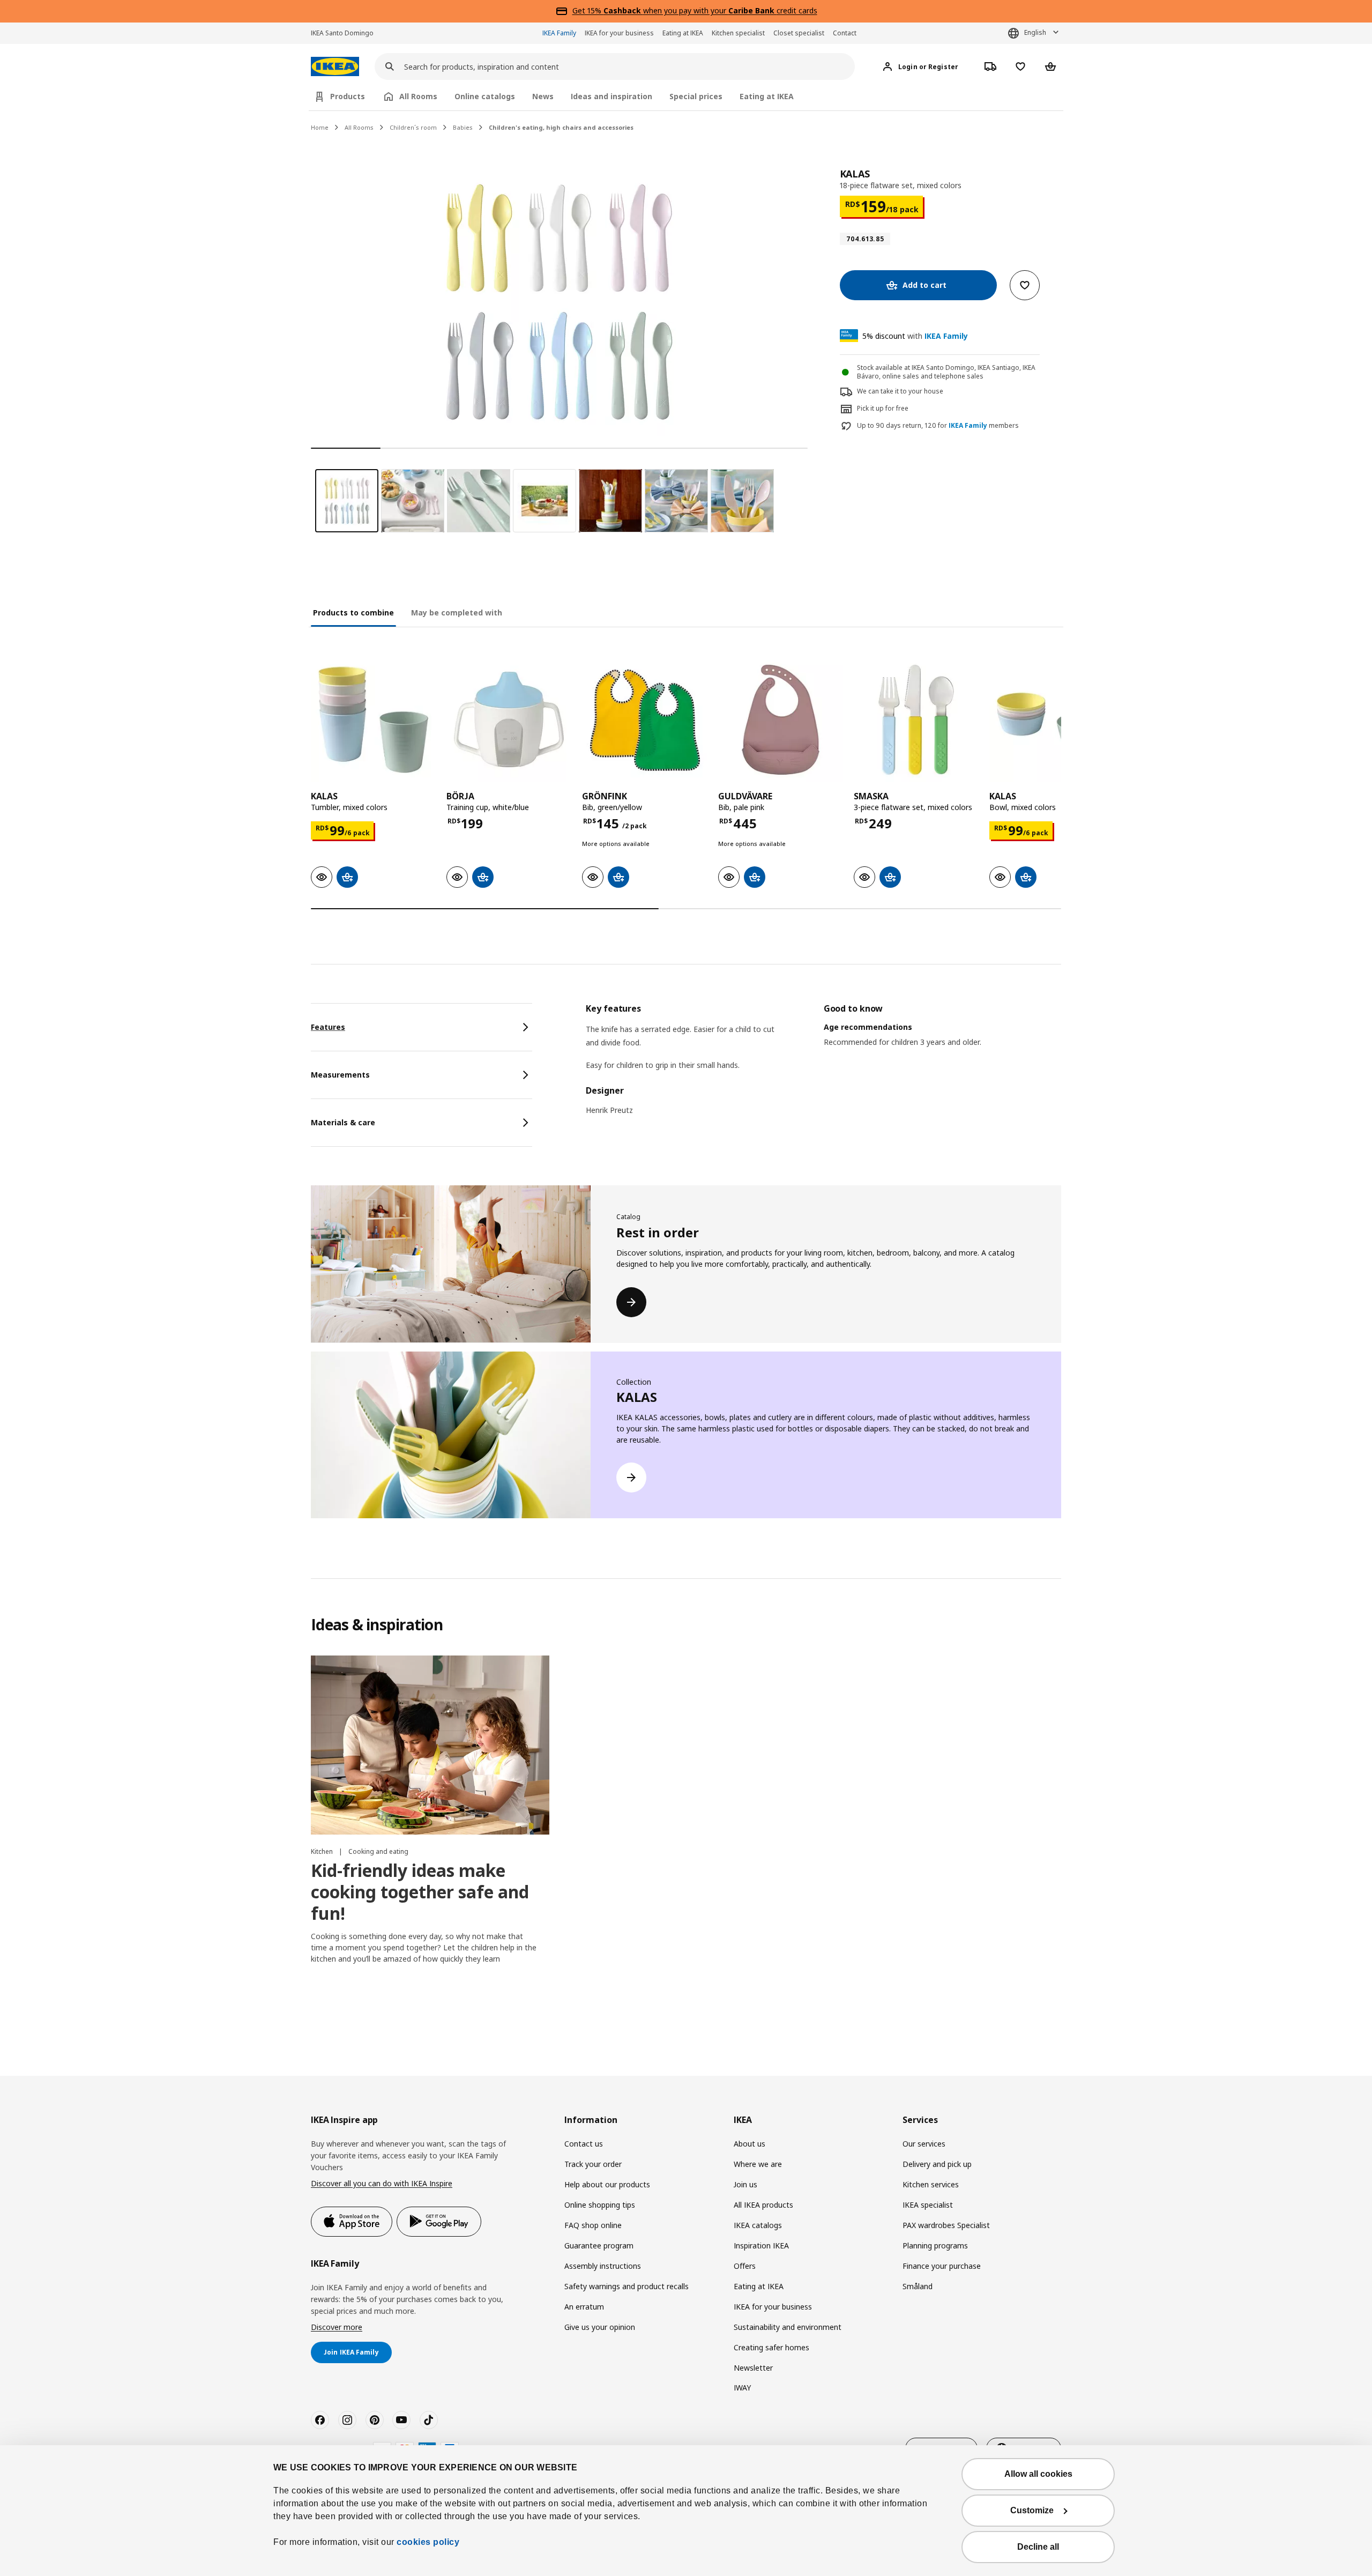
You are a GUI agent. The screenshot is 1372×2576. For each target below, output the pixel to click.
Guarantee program (599, 2245)
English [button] (1035, 32)
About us (750, 2144)
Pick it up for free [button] (883, 408)
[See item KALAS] (373, 720)
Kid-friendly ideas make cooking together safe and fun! (420, 1892)
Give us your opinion (600, 2327)
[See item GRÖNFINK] (644, 720)
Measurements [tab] (340, 1075)
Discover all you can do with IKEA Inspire (382, 2183)
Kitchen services (931, 2184)
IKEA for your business (619, 33)
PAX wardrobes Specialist (946, 2225)
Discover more (337, 2327)
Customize (1032, 2510)
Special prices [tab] (696, 96)
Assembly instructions (603, 2266)
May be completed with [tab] (457, 613)
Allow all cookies (1038, 2474)
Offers (745, 2266)
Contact (845, 33)
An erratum (584, 2307)
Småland (918, 2286)
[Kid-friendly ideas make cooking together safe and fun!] (430, 1745)
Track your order (593, 2164)
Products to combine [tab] (353, 613)
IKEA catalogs (758, 2225)
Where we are (758, 2164)
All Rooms (359, 127)
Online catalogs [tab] (485, 96)
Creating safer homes (771, 2347)
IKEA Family (559, 33)
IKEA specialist (928, 2205)
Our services (924, 2144)
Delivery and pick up (937, 2164)
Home (320, 127)
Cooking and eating (378, 1851)
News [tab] (543, 96)
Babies (463, 127)
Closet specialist (799, 33)
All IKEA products (763, 2205)
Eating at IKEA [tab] (767, 96)
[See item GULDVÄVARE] (781, 720)
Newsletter (753, 2368)
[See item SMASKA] (916, 720)
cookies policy (428, 2542)
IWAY (742, 2388)
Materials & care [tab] (343, 1122)
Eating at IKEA (683, 33)
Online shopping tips (600, 2205)
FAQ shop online (593, 2225)
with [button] (915, 336)
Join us (745, 2184)
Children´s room (413, 127)
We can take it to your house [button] (900, 391)
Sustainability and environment (788, 2327)
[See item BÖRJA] (509, 720)
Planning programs (935, 2245)
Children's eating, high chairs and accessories (561, 127)
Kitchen (323, 1851)
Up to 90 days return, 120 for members (938, 426)
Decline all (1038, 2547)
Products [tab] (348, 96)
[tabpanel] (823, 1066)
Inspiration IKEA (761, 2245)
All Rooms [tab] (418, 96)
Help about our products (607, 2184)
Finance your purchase (942, 2266)
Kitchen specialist (738, 33)
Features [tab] (328, 1027)
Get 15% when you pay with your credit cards (695, 10)
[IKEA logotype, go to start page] (335, 67)
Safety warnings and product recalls (627, 2286)
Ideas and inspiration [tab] (612, 96)
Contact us (584, 2144)
